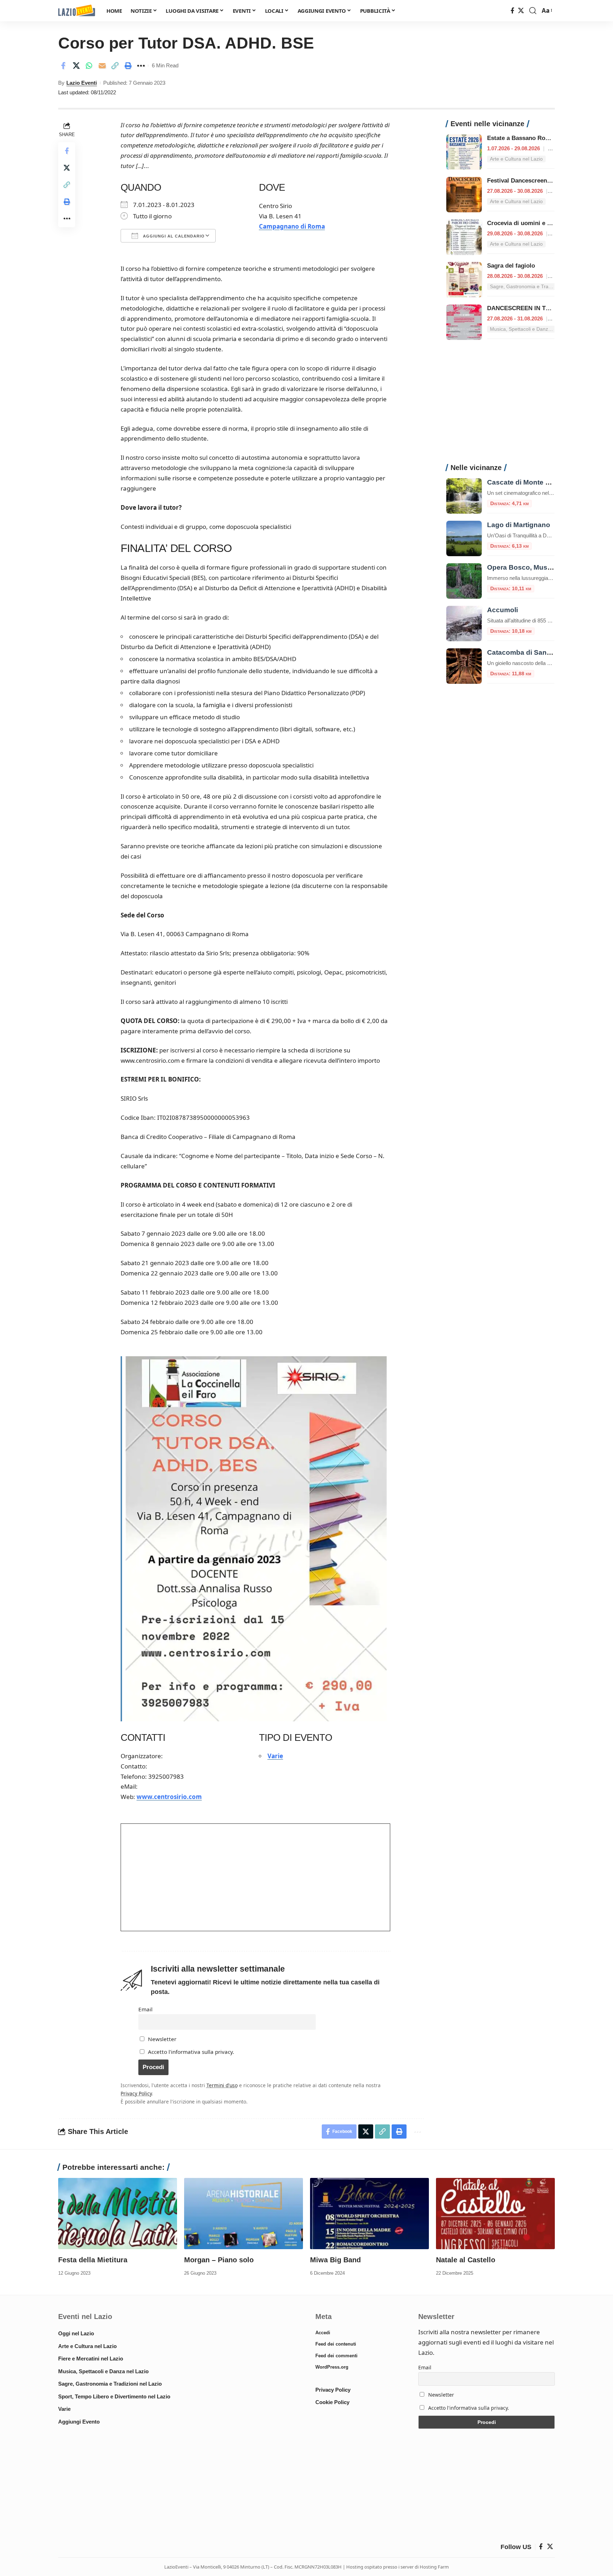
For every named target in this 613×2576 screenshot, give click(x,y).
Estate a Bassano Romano (524, 138)
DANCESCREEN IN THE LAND (529, 308)
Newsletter (161, 2039)
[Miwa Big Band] (369, 2214)
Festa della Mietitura (93, 2260)
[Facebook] (512, 11)
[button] (533, 11)
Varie (275, 1756)
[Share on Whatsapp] (89, 66)
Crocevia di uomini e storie (525, 223)
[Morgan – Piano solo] (244, 2214)
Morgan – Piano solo (219, 2260)
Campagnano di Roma (292, 226)
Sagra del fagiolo (511, 266)
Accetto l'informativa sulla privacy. (191, 2052)
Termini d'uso (222, 2085)
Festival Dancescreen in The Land (534, 181)
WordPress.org (332, 2367)
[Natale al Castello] (495, 2214)
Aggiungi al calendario (173, 236)
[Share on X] (76, 66)
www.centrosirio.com (169, 1797)
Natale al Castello (466, 2260)
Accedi (323, 2333)
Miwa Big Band (335, 2260)
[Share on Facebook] (63, 66)
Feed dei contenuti (336, 2344)
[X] (521, 11)
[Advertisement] (500, 406)
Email (145, 2009)
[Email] (102, 66)
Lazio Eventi (82, 83)
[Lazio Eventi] (77, 11)
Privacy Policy (136, 2093)
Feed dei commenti (336, 2356)
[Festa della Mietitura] (118, 2214)
